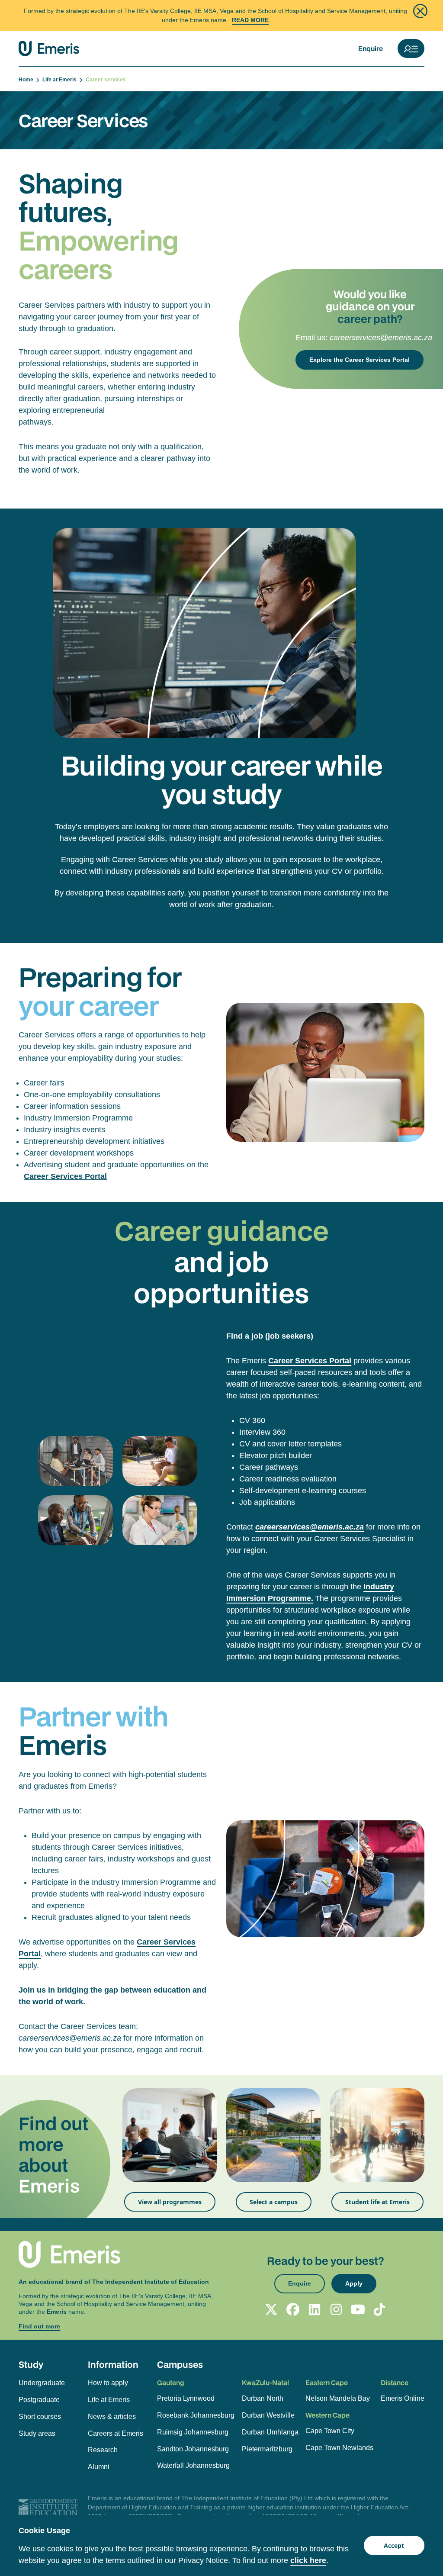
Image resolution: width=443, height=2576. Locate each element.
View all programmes (170, 2202)
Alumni (99, 2467)
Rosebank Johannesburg (196, 2415)
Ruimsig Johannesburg (193, 2432)
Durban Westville (268, 2415)
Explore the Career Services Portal (360, 360)
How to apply (108, 2383)
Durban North (263, 2398)
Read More (250, 20)
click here (308, 2560)
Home (27, 80)
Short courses (40, 2417)
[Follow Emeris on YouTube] (358, 2309)
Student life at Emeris (377, 2202)
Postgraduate (39, 2400)
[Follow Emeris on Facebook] (293, 2309)
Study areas (37, 2433)
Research (103, 2450)
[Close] (420, 11)
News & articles (112, 2417)
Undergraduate (42, 2383)
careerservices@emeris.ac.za (381, 338)
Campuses (180, 2364)
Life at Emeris (61, 80)
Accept (394, 2545)
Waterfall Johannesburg (193, 2465)
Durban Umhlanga (270, 2432)
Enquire (371, 48)
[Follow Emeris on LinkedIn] (315, 2309)
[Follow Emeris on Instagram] (336, 2309)
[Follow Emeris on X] (271, 2309)
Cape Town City (330, 2431)
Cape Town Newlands (339, 2448)
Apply (354, 2283)
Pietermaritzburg (267, 2449)
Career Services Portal (65, 1176)
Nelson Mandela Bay (338, 2398)
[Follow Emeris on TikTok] (379, 2309)
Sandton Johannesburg (193, 2449)
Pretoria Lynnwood (186, 2398)
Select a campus (274, 2202)
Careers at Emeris (116, 2433)
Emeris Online (403, 2398)
